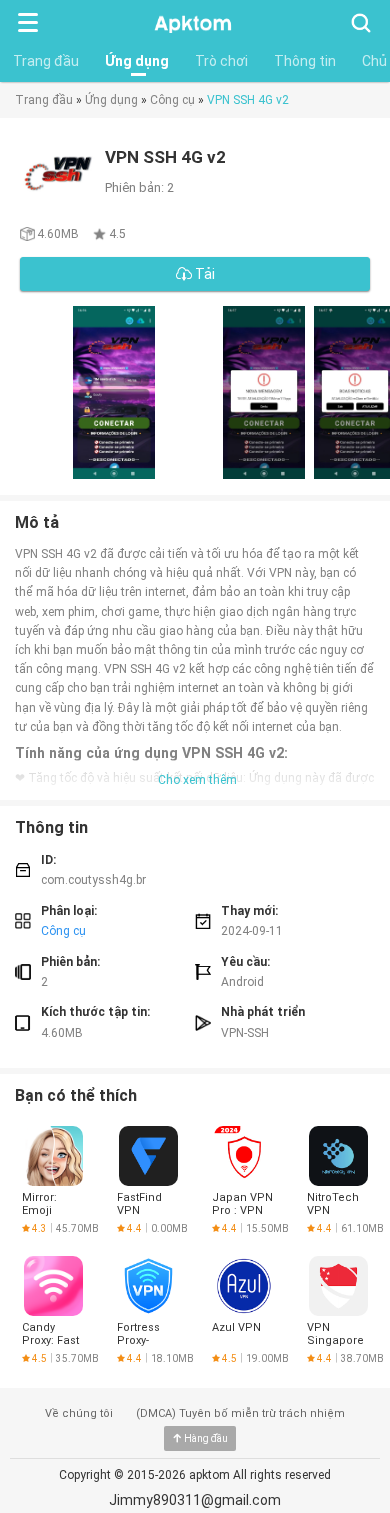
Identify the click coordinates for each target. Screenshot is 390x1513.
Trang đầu (46, 61)
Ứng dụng (137, 61)
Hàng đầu (206, 1438)
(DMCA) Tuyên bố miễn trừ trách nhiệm (240, 1413)
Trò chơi (221, 61)
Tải (203, 274)
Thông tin (305, 61)
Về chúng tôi (79, 1413)
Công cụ (172, 100)
